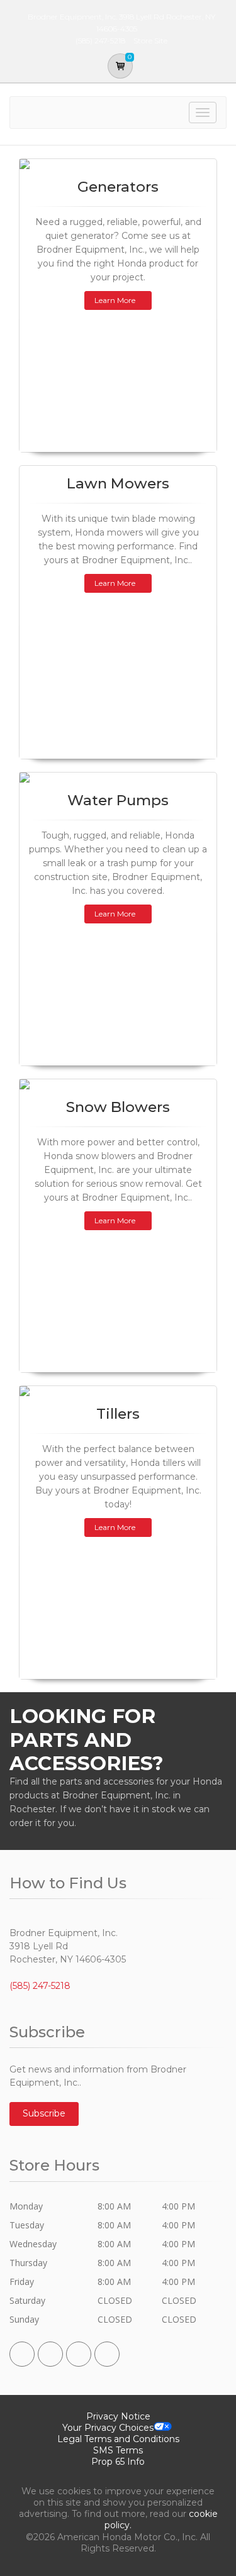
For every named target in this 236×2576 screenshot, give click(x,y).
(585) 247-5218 (40, 1986)
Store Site (150, 41)
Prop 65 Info (118, 2462)
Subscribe (44, 2113)
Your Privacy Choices (108, 2428)
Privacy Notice (118, 2416)
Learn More (115, 300)
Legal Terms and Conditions (118, 2439)
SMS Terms (118, 2450)
